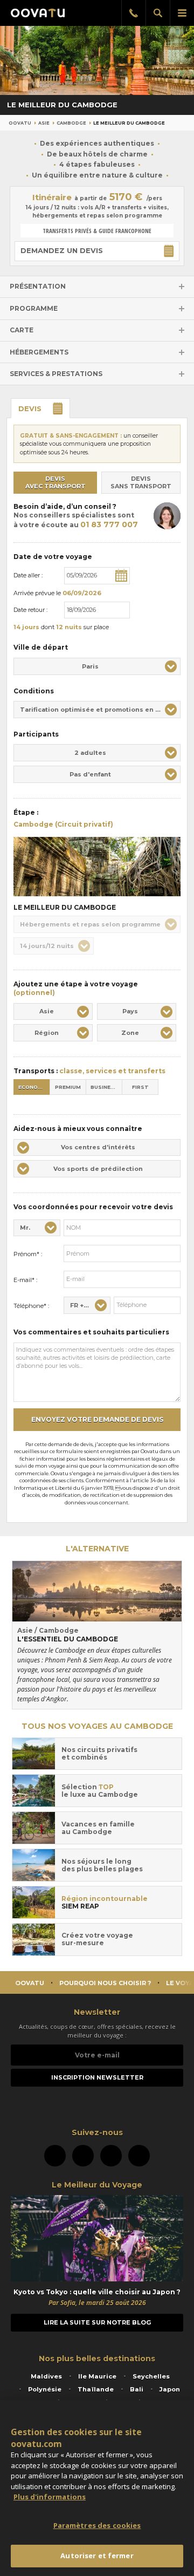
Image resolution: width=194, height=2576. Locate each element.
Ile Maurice (97, 2376)
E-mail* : (25, 1280)
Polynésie (45, 2389)
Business (104, 1087)
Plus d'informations (50, 2497)
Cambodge (71, 123)
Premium (68, 1087)
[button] (97, 666)
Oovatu (20, 123)
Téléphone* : (31, 1306)
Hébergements (39, 352)
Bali (137, 2389)
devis (30, 408)
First (140, 1087)
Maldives (46, 2376)
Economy (32, 1087)
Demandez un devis (62, 250)
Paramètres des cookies (97, 2525)
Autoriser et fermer (97, 2555)
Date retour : (30, 610)
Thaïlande (96, 2389)
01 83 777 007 (109, 524)
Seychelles (151, 2376)
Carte (22, 330)
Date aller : (28, 575)
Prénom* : (28, 1254)
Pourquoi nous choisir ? (105, 1983)
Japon (170, 2389)
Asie (44, 123)
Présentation (38, 286)
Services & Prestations (56, 374)
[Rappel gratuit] (133, 13)
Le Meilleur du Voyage (97, 2185)
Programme (34, 308)
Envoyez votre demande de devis (97, 1419)
